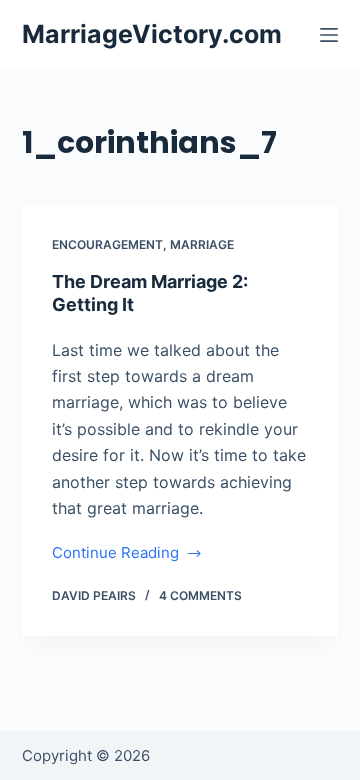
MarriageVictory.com (152, 34)
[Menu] (329, 35)
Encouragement (107, 244)
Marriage (202, 244)
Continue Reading (115, 554)
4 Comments (200, 595)
